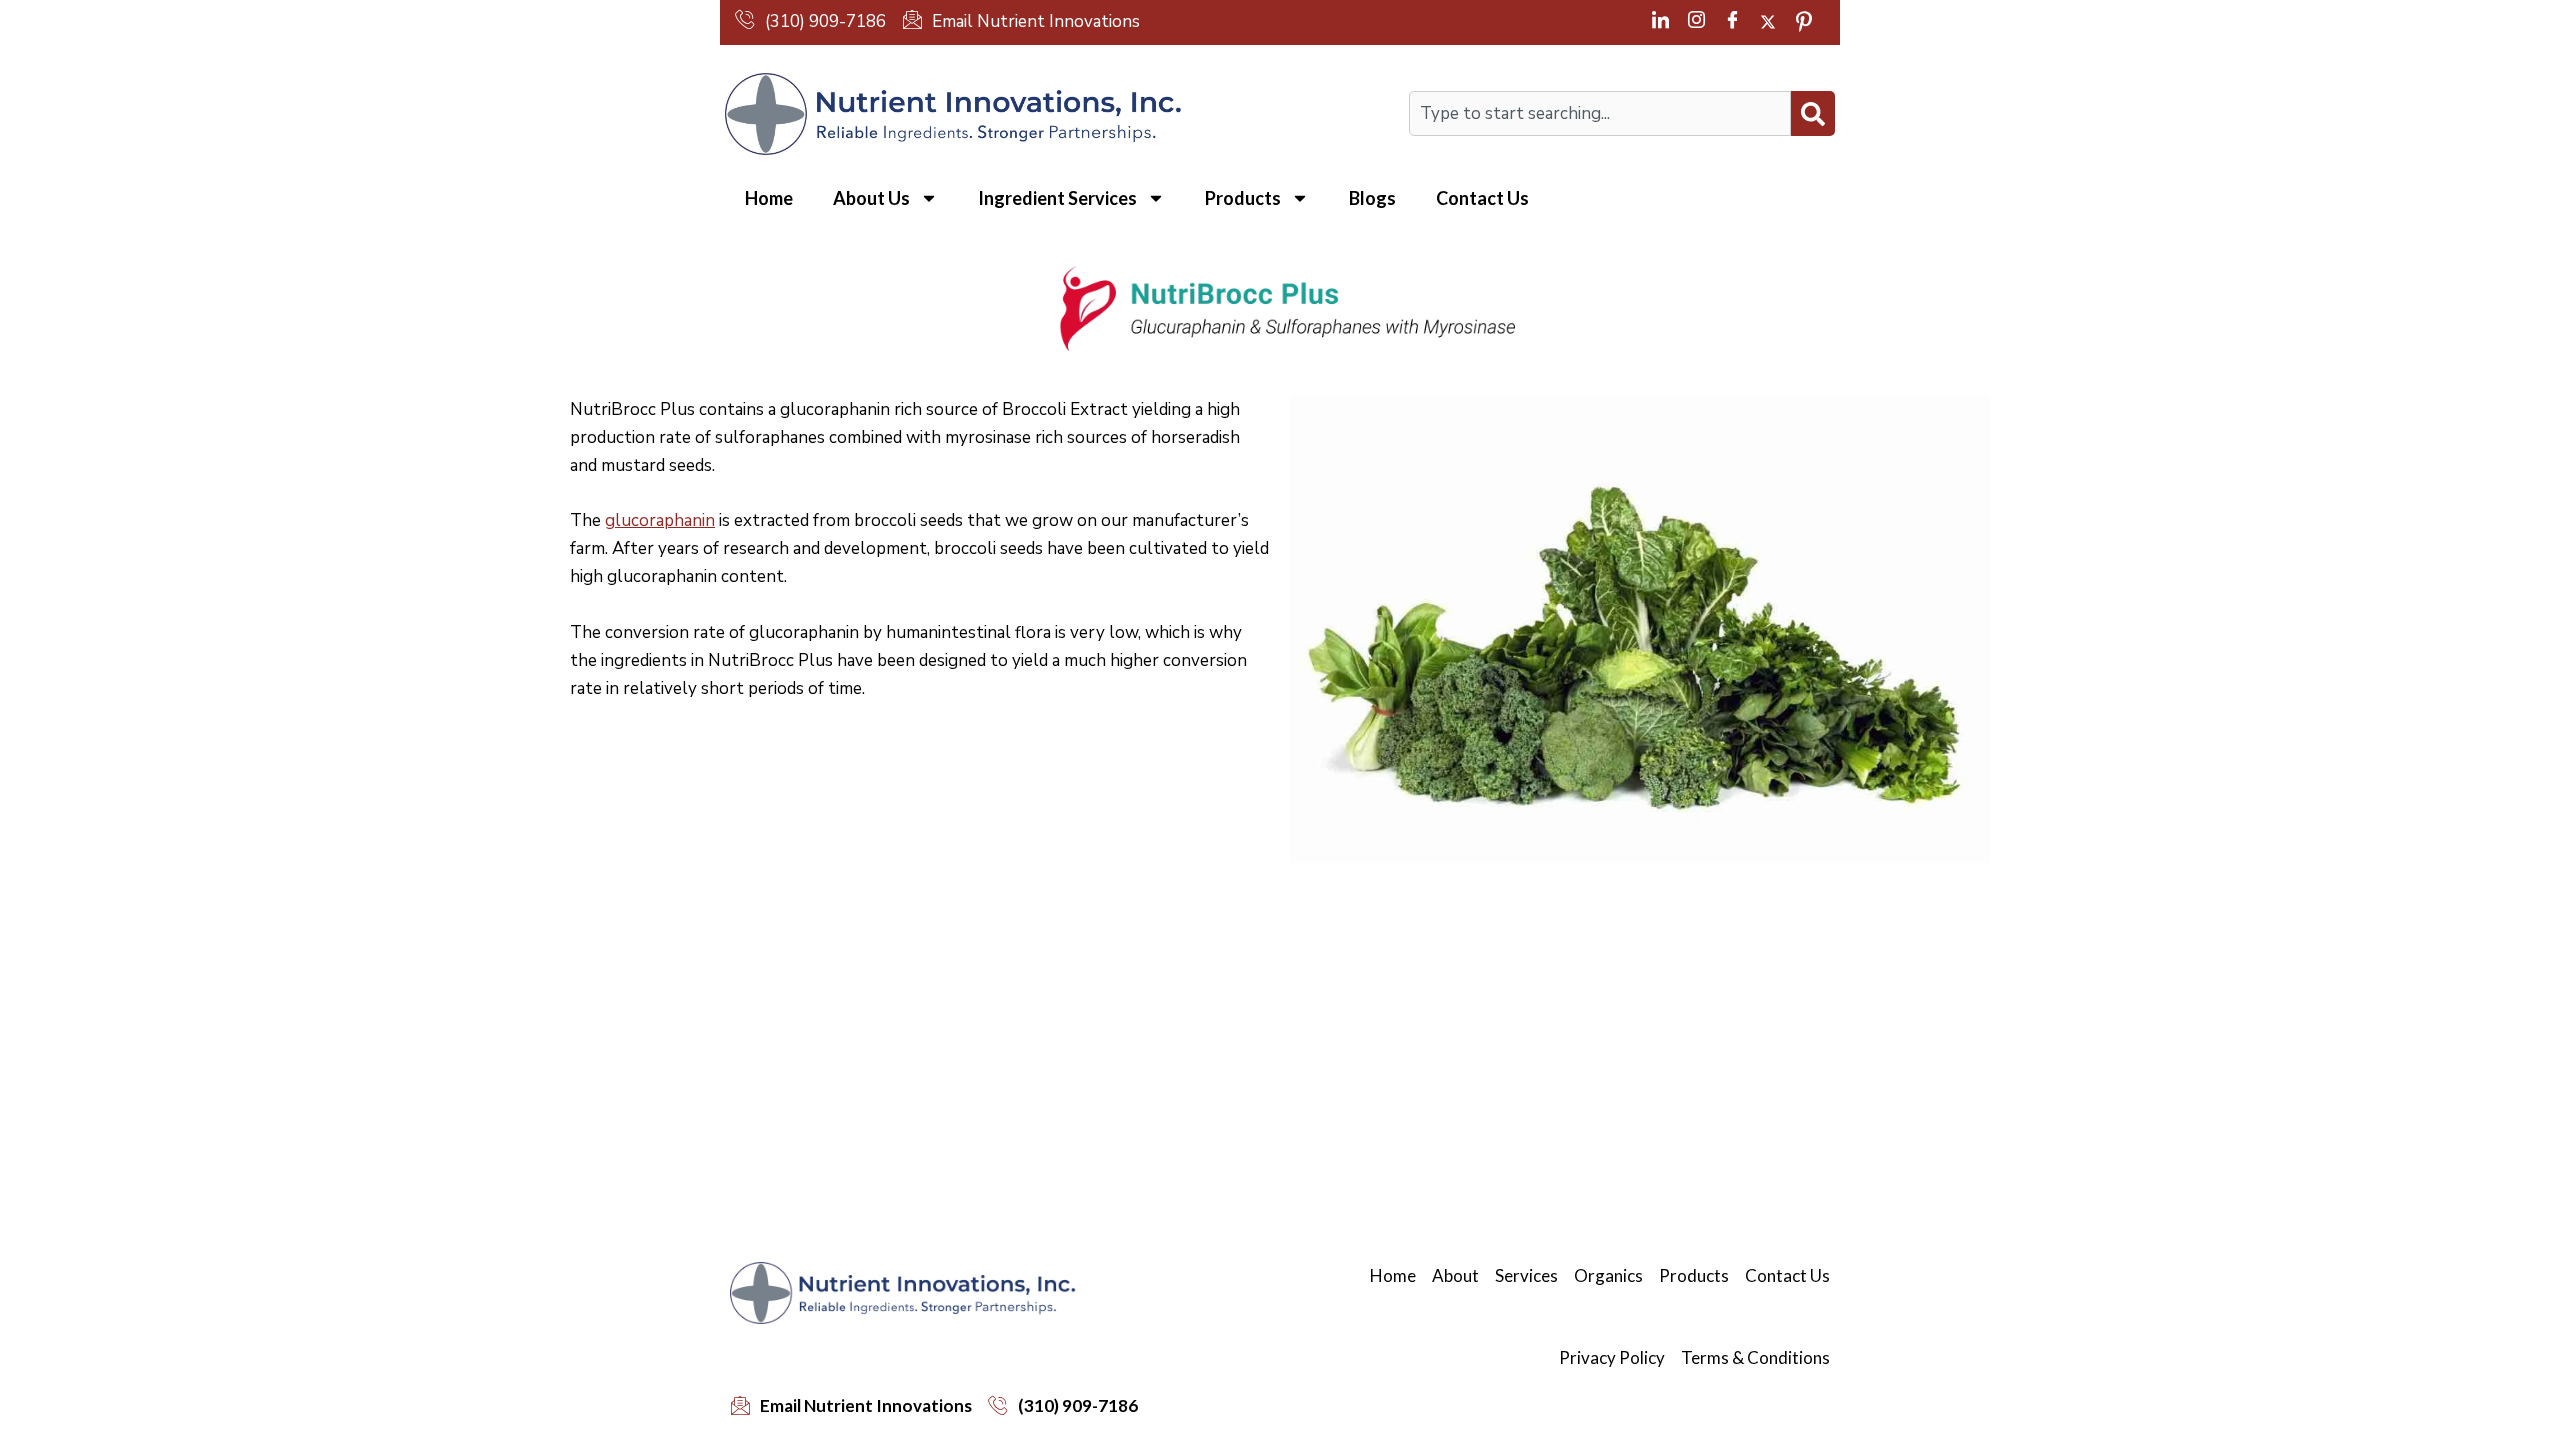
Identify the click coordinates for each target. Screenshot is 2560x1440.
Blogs (1372, 198)
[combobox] (1600, 113)
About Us (871, 198)
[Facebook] (1732, 22)
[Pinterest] (1804, 22)
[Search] (1813, 113)
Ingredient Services (1057, 198)
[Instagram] (1696, 22)
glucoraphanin (660, 520)
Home (769, 198)
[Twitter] (1768, 22)
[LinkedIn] (1660, 22)
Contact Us (1482, 198)
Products (1243, 198)
